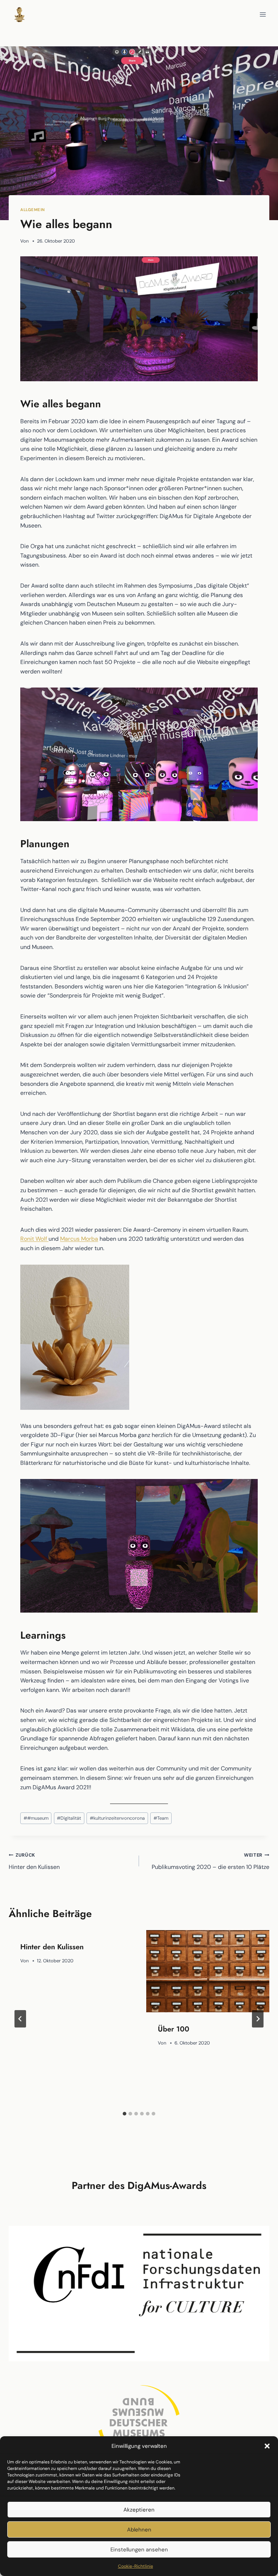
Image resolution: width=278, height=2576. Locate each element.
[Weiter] (258, 2019)
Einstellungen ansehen (139, 2550)
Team (161, 1818)
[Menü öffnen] (263, 14)
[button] (267, 2446)
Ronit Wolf (34, 1239)
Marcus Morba (79, 1239)
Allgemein (33, 210)
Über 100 (174, 2029)
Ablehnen (139, 2530)
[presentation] (208, 1971)
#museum (36, 1818)
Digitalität (69, 1818)
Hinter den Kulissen (34, 1861)
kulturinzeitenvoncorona (117, 1818)
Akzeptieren (139, 2510)
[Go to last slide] (20, 2019)
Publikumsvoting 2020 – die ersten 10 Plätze (210, 1861)
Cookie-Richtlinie (136, 2566)
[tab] (125, 2114)
